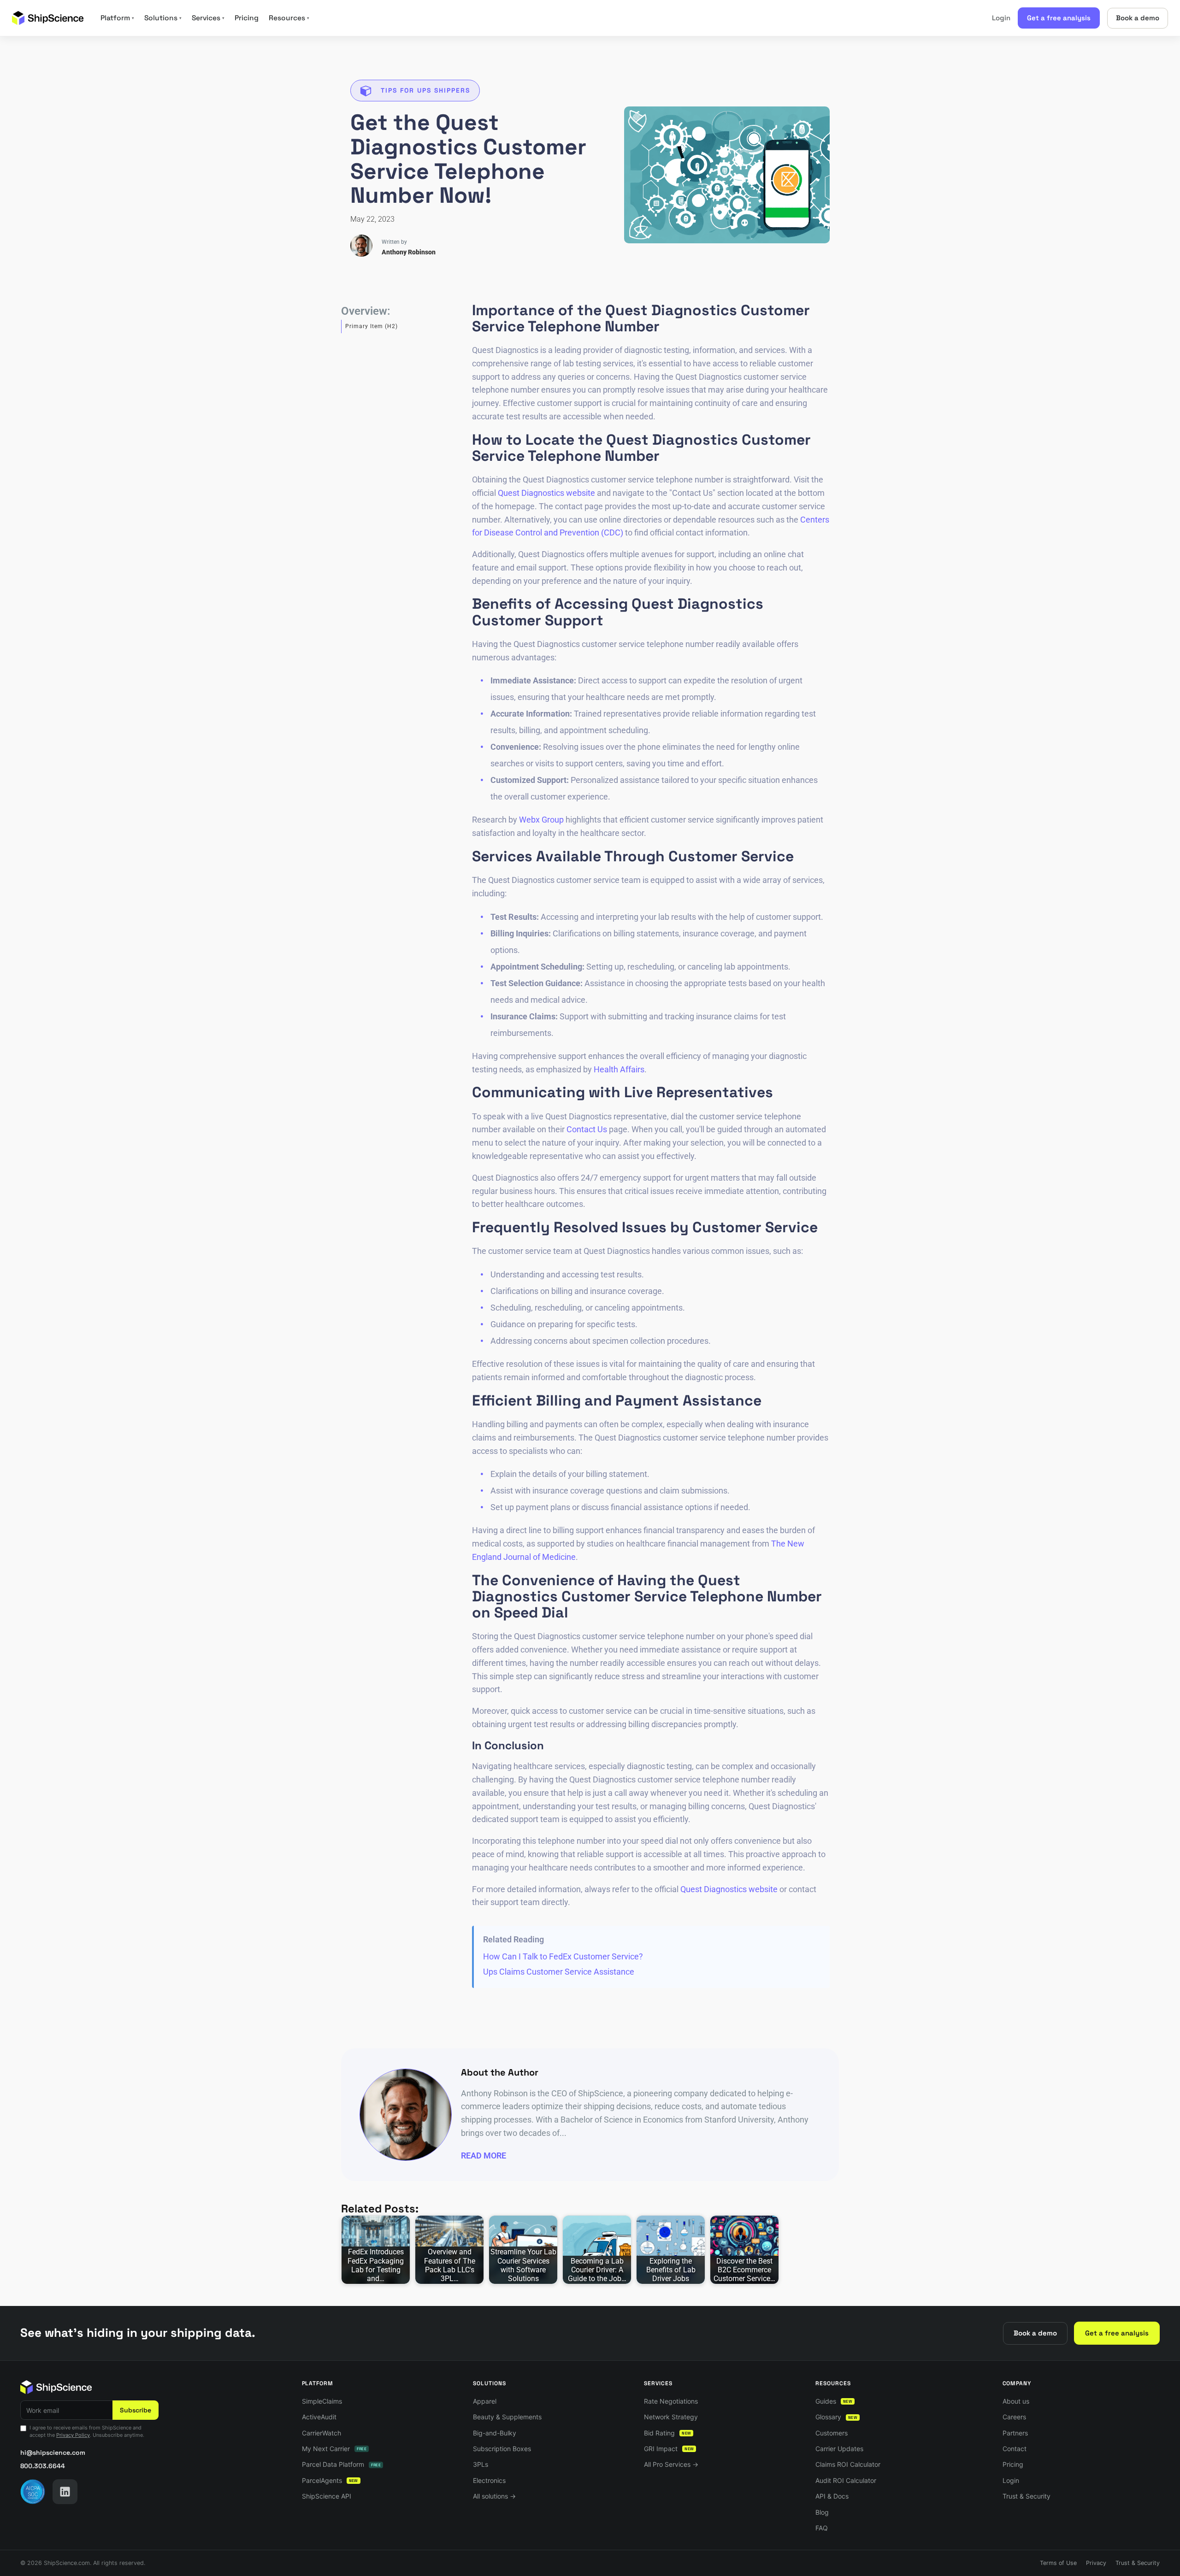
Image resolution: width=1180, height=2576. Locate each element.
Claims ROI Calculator (848, 2464)
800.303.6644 (43, 2466)
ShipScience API (327, 2496)
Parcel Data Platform (341, 2464)
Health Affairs (619, 1069)
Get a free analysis (1059, 18)
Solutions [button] (163, 18)
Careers (1014, 2417)
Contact (1015, 2449)
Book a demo (1138, 18)
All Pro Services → (671, 2464)
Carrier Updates (839, 2449)
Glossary (836, 2417)
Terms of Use (1058, 2563)
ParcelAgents (330, 2480)
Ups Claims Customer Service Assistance (559, 1972)
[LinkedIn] (65, 2492)
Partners (1015, 2433)
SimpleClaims (322, 2401)
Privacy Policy (73, 2435)
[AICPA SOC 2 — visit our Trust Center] (33, 2492)
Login (1001, 18)
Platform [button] (117, 18)
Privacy (1096, 2563)
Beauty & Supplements (507, 2417)
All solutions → (494, 2496)
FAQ (822, 2528)
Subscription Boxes (502, 2449)
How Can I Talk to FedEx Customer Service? (563, 1956)
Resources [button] (289, 18)
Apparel (485, 2401)
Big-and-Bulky (495, 2433)
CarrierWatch (322, 2433)
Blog (822, 2512)
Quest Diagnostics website (546, 493)
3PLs (481, 2464)
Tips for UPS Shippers (425, 90)
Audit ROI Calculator (846, 2480)
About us (1016, 2401)
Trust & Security (1027, 2496)
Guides (834, 2401)
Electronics (489, 2480)
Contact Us (587, 1129)
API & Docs (832, 2496)
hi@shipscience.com (53, 2452)
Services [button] (208, 18)
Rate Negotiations (671, 2401)
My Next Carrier (334, 2449)
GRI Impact (669, 2449)
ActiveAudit (319, 2417)
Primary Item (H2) (372, 326)
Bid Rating (667, 2433)
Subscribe (136, 2410)
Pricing (247, 18)
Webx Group (541, 820)
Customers (832, 2433)
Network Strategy (671, 2417)
